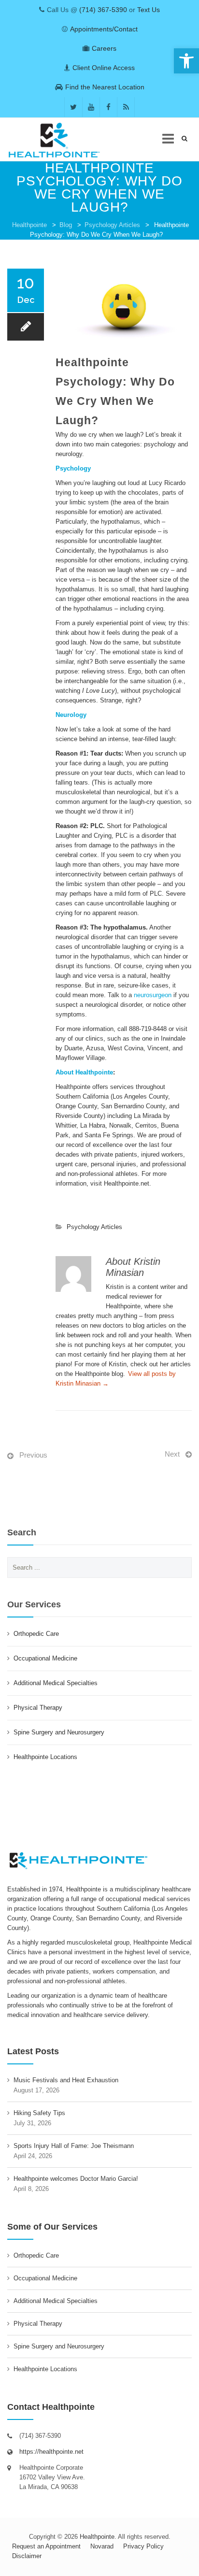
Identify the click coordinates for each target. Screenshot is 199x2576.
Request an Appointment (46, 2546)
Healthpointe (29, 225)
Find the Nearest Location (105, 87)
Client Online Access (104, 68)
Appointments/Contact (104, 29)
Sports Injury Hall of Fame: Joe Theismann (74, 2146)
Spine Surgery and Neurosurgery (59, 1732)
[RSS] (126, 107)
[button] (186, 61)
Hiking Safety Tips (39, 2113)
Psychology (73, 468)
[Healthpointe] (60, 140)
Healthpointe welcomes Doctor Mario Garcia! (76, 2179)
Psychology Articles (112, 225)
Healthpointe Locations (45, 1757)
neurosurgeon (153, 995)
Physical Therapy (38, 1708)
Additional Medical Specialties (56, 1683)
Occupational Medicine (45, 1658)
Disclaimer (27, 2556)
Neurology (71, 715)
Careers (104, 48)
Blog (66, 225)
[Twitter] (73, 107)
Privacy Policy (143, 2546)
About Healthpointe (84, 1072)
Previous (33, 1455)
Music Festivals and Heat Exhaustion (66, 2080)
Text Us (149, 10)
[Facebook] (108, 107)
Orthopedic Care (36, 1634)
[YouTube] (91, 107)
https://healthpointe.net (51, 2452)
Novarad (102, 2546)
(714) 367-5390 (103, 10)
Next (172, 1454)
